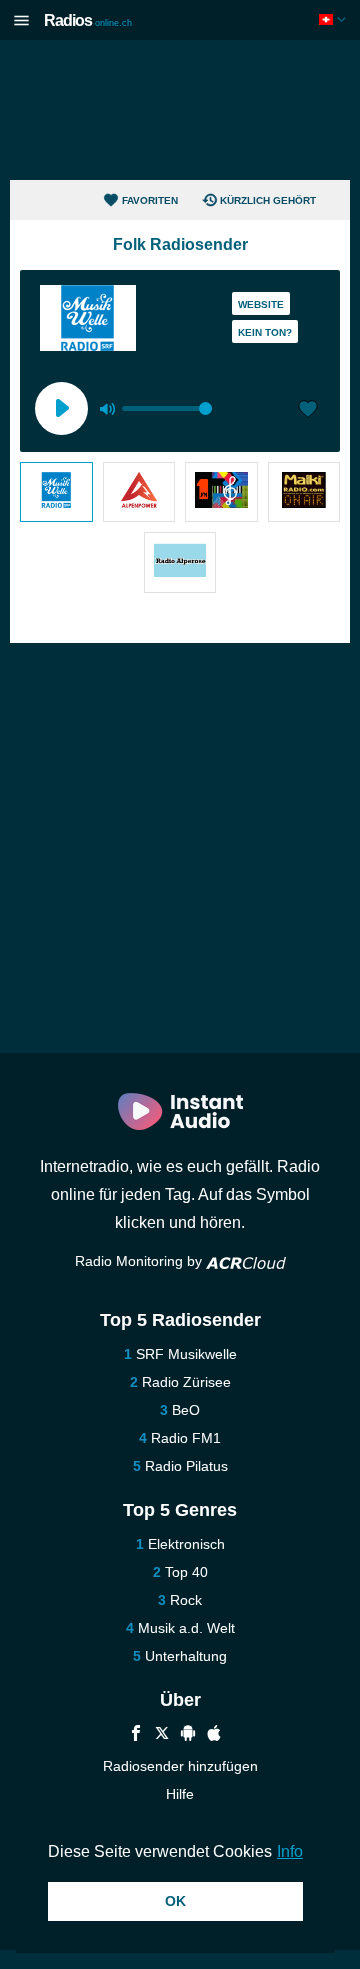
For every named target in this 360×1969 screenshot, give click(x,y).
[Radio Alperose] (180, 562)
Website (261, 304)
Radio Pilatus (186, 1466)
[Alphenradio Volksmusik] (139, 492)
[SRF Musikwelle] (56, 492)
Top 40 (186, 1572)
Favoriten (150, 200)
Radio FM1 (186, 1438)
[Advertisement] (180, 110)
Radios (88, 20)
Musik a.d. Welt (186, 1628)
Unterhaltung (186, 1656)
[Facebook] (136, 1735)
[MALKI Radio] (304, 492)
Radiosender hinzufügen (180, 1766)
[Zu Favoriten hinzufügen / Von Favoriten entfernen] (308, 411)
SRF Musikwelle (186, 1354)
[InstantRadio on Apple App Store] (214, 1735)
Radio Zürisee (186, 1382)
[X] (162, 1735)
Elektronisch (186, 1544)
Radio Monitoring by (140, 1261)
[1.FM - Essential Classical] (221, 492)
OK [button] (175, 1901)
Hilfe (180, 1794)
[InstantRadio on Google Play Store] (188, 1735)
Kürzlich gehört (268, 200)
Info (290, 1851)
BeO (186, 1410)
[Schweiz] (334, 19)
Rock (186, 1600)
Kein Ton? (265, 332)
